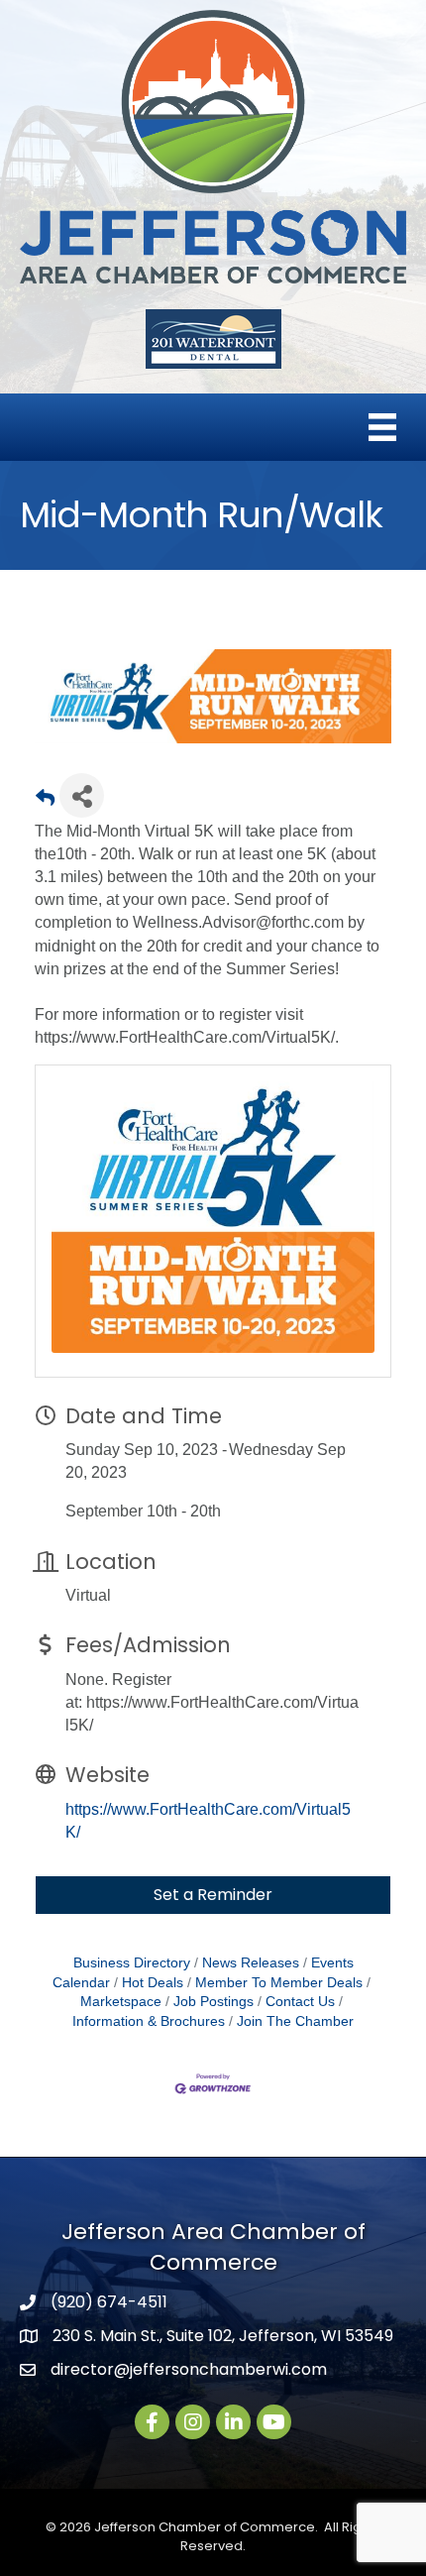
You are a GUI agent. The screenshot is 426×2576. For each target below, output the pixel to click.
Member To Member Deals (279, 1983)
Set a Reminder (213, 1895)
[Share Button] (82, 795)
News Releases (251, 1963)
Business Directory (132, 1963)
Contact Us (300, 2002)
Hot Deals (153, 1983)
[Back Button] (45, 801)
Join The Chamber (295, 2021)
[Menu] (382, 427)
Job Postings (213, 2002)
